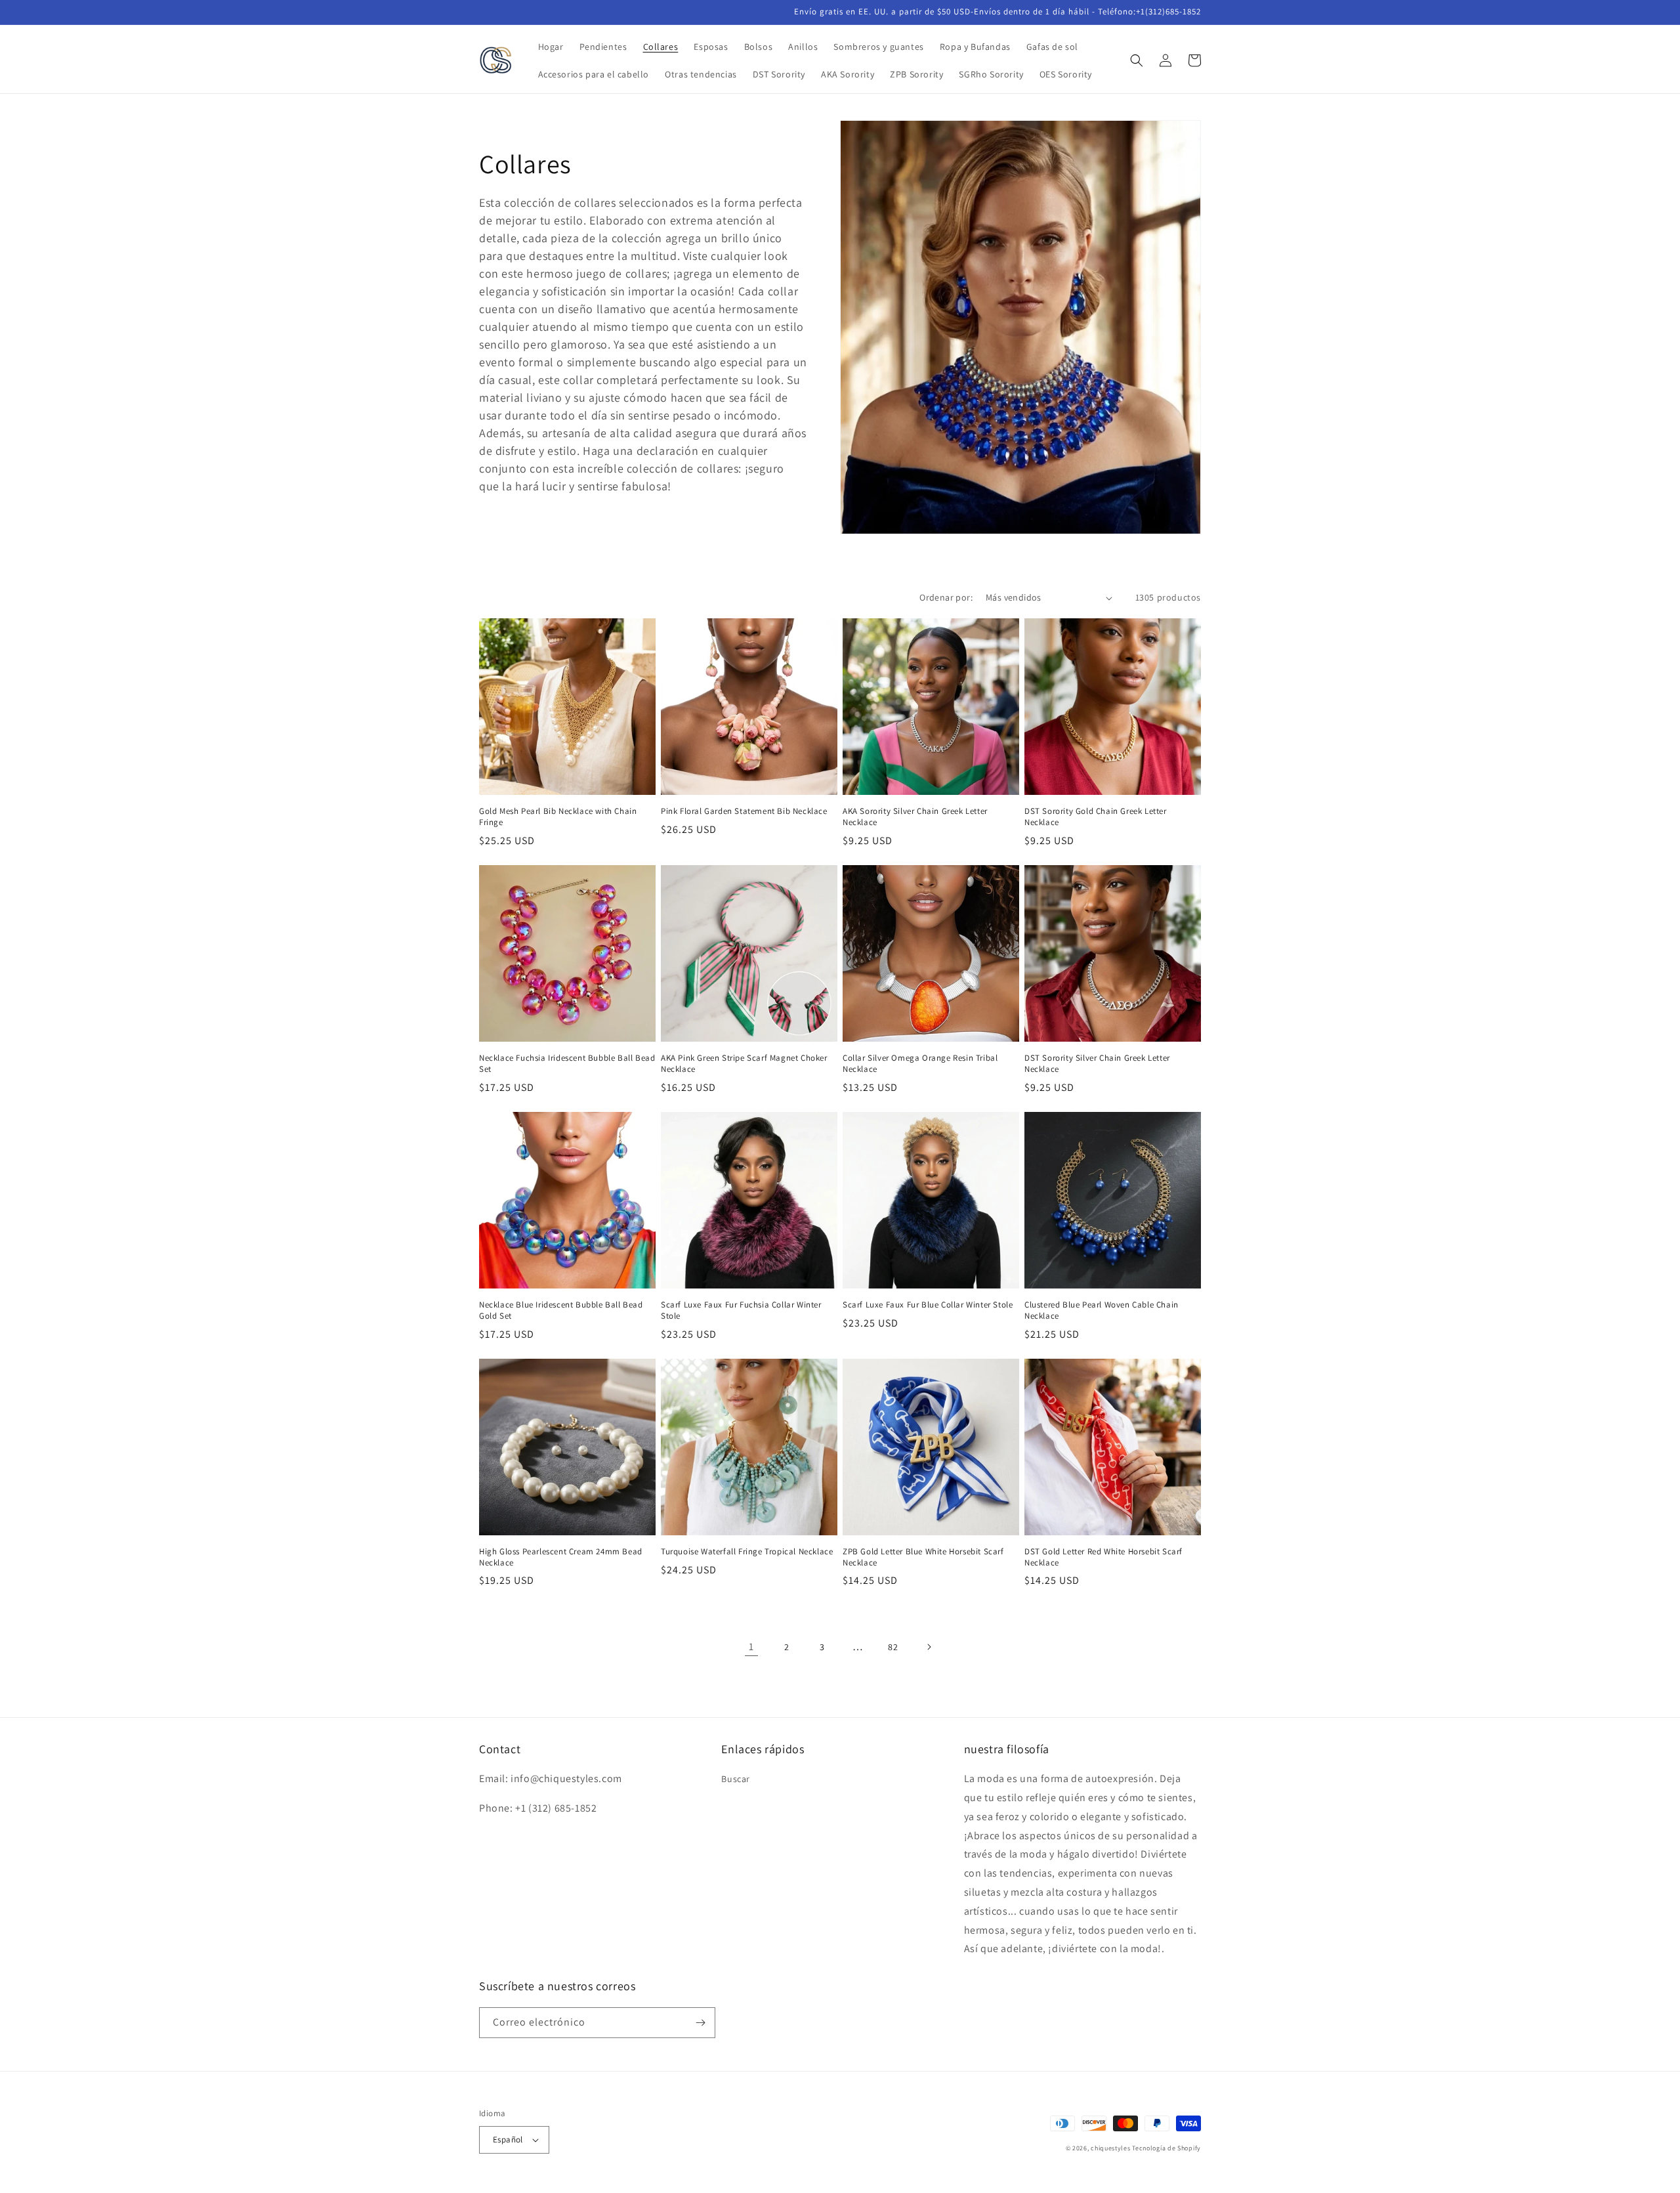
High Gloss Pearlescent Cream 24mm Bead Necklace (561, 1557)
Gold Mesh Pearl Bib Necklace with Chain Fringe (558, 817)
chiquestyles (1110, 2148)
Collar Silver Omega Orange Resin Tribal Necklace (920, 1064)
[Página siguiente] (929, 1647)
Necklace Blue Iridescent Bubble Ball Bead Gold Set (561, 1310)
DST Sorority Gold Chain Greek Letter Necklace (1096, 817)
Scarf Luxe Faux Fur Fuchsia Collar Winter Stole (741, 1310)
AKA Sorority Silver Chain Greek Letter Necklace (915, 817)
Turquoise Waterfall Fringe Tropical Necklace (747, 1552)
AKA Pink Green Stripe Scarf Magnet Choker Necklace (744, 1064)
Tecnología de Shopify (1166, 2148)
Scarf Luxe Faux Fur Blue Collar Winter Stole (928, 1305)
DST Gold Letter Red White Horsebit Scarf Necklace (1103, 1557)
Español (508, 2140)
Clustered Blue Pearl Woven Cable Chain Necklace (1102, 1310)
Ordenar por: (946, 597)
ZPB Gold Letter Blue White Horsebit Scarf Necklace (923, 1557)
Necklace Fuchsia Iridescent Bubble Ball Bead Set (567, 1064)
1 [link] (751, 1647)
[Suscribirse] (700, 2023)
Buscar (736, 1779)
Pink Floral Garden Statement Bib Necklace (744, 811)
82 (893, 1647)
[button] (1137, 60)
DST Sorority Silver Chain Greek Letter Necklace (1097, 1064)
